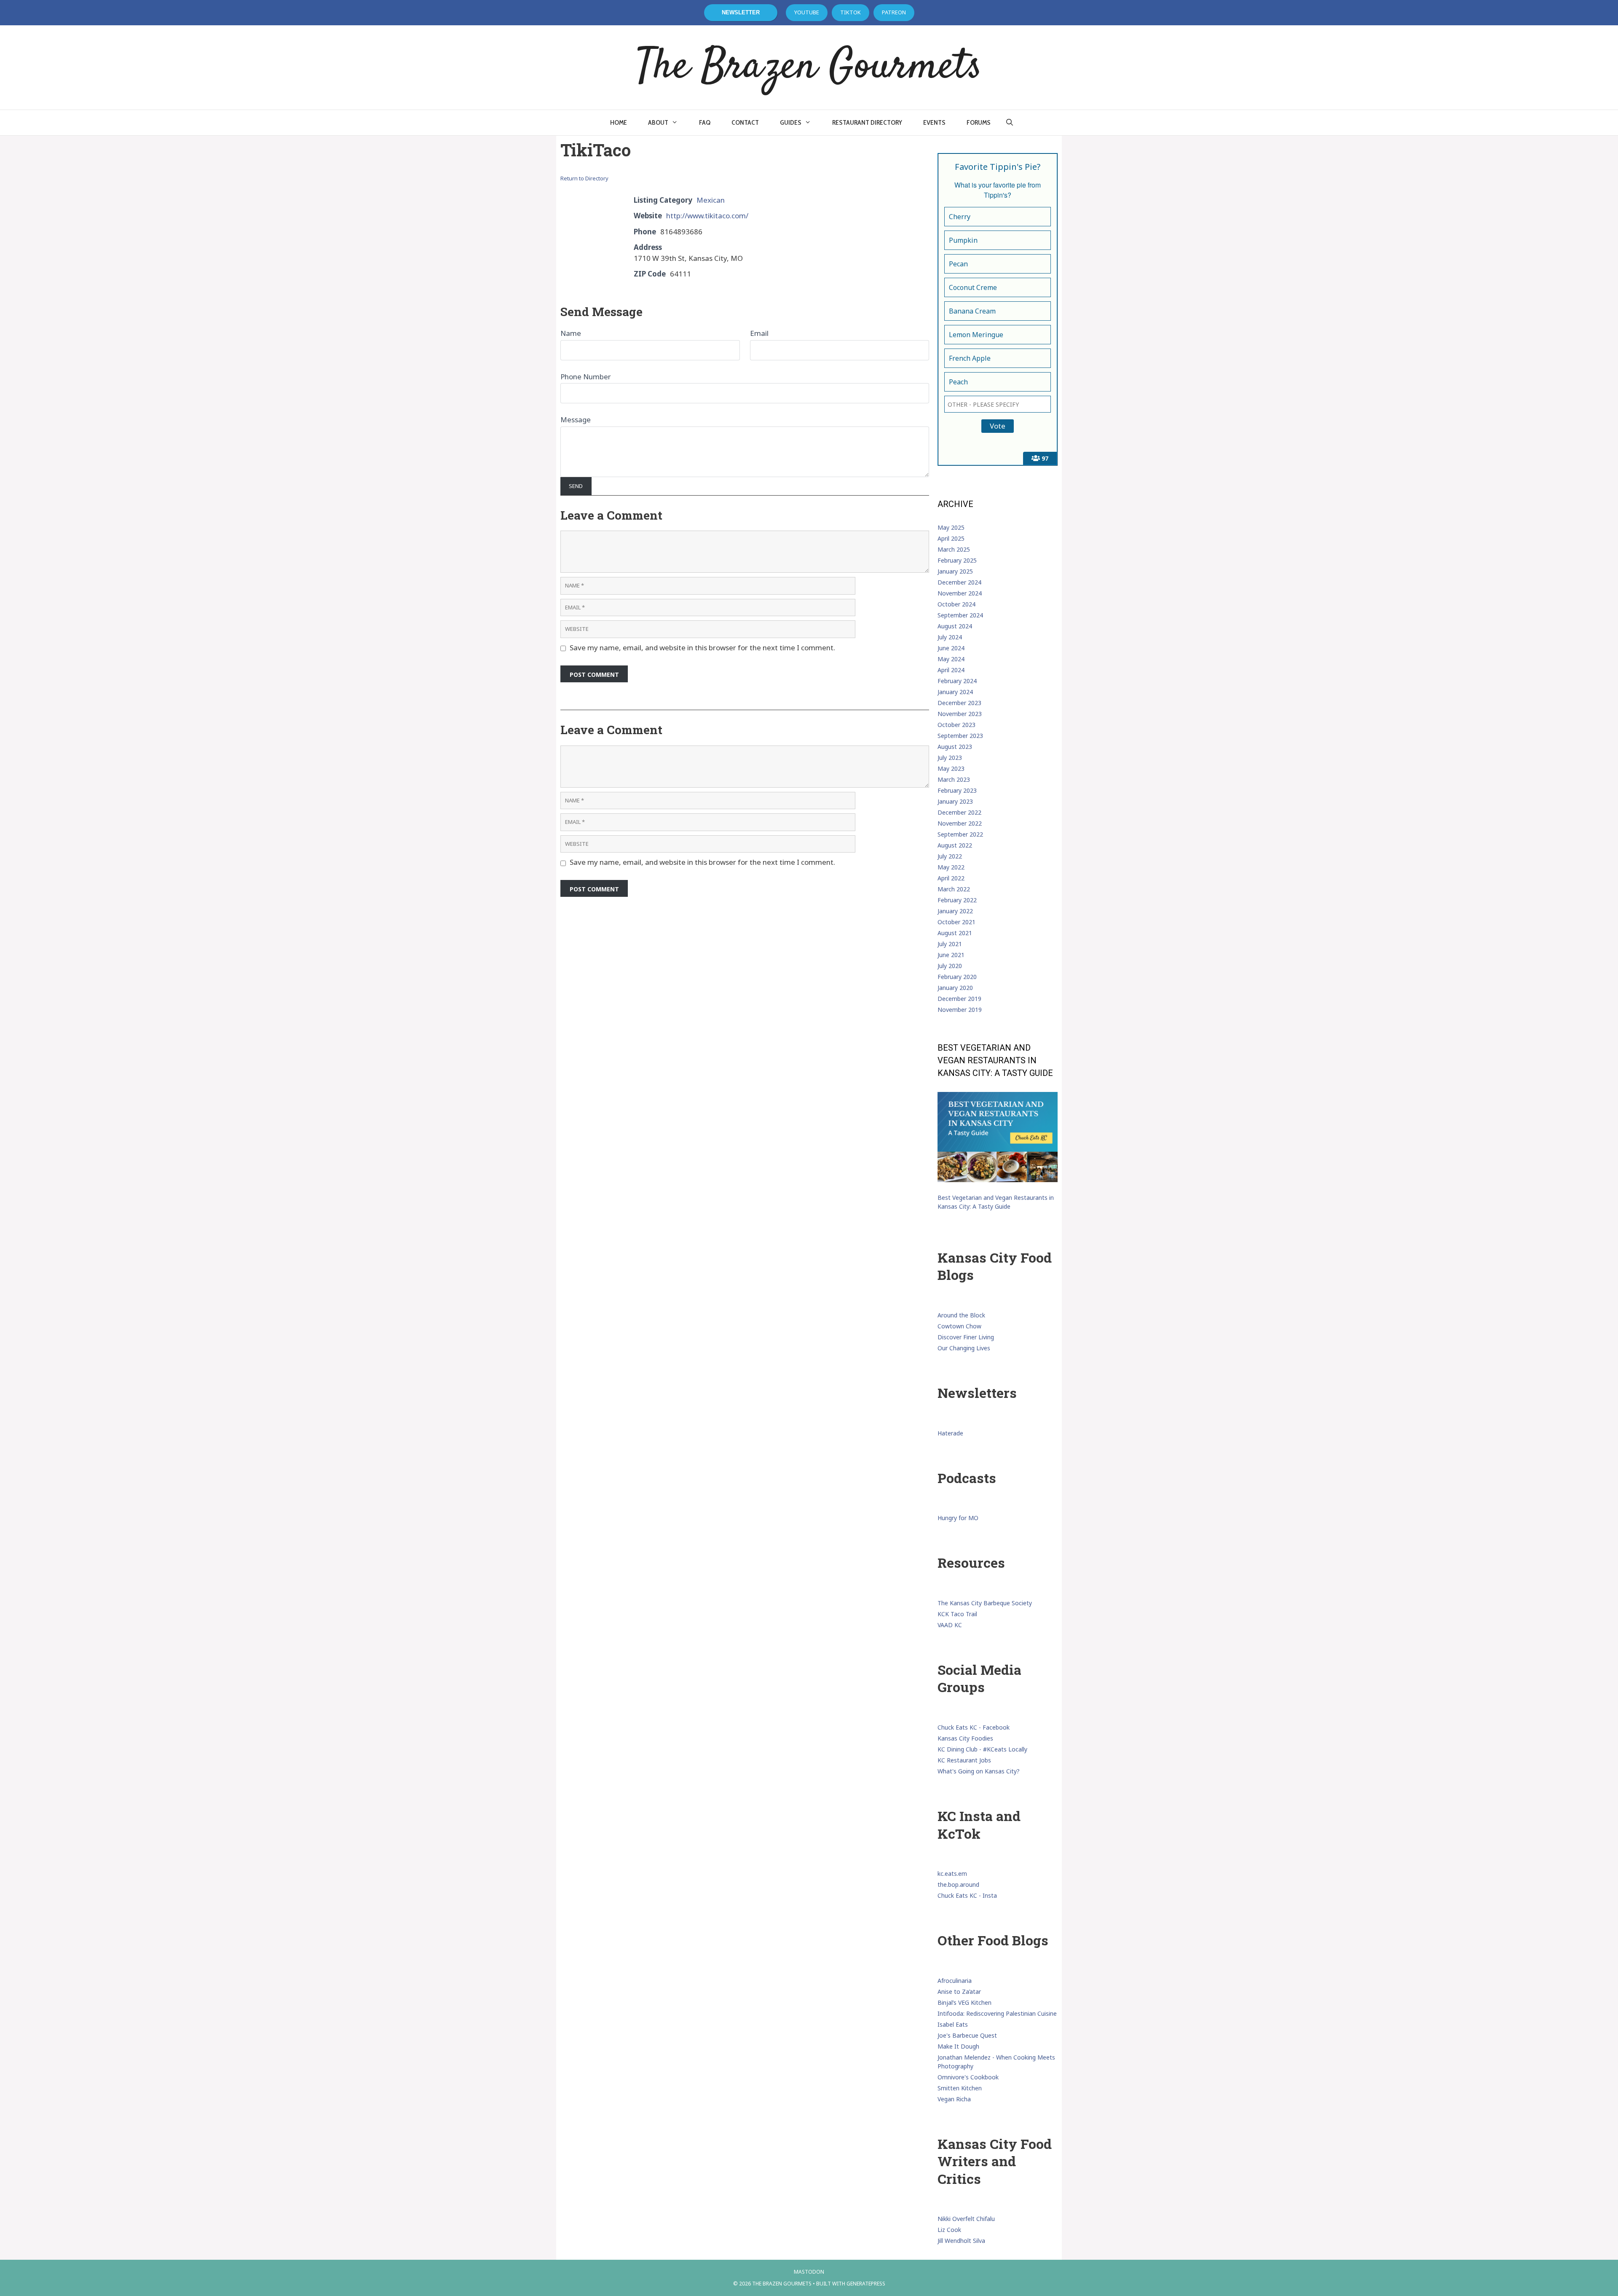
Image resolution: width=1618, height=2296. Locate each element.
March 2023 (954, 779)
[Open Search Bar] (1010, 123)
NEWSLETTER (741, 12)
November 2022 (960, 823)
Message (576, 420)
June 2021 (951, 955)
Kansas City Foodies (965, 1738)
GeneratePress (866, 2284)
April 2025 (951, 538)
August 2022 (955, 845)
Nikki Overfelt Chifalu (966, 2219)
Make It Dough (958, 2046)
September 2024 (960, 615)
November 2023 (960, 714)
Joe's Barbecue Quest (967, 2035)
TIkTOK (851, 12)
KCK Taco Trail (957, 1614)
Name (571, 333)
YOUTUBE (807, 12)
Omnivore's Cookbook (968, 2077)
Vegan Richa (954, 2099)
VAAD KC (950, 1625)
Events (934, 122)
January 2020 (955, 988)
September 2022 (960, 834)
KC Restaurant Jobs (964, 1760)
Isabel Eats (953, 2024)
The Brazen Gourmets (809, 67)
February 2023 (957, 790)
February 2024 (957, 681)
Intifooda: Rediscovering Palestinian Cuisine (997, 2013)
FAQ (705, 122)
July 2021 (950, 944)
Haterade (950, 1433)
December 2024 (959, 582)
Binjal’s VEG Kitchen (964, 2002)
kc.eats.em (952, 1874)
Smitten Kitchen (960, 2088)
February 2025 (957, 560)
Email (759, 333)
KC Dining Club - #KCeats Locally (982, 1749)
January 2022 (955, 911)
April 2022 (951, 878)
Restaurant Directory (867, 122)
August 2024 (955, 626)
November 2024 (960, 593)
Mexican (711, 200)
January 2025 (955, 571)
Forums (979, 122)
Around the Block (961, 1315)
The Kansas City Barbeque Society (985, 1603)
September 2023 (960, 736)
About (658, 122)
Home (619, 122)
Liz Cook (949, 2230)
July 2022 (950, 856)
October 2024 (956, 604)
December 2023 (959, 703)
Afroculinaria (955, 1981)
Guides (791, 122)
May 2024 (951, 659)
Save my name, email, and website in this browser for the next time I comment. (702, 648)
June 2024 (951, 648)
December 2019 (959, 999)
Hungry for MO (958, 1518)
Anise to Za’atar (959, 1992)
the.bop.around (958, 1884)
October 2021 (956, 922)
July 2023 (950, 758)
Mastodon (809, 2272)
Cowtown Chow (959, 1326)
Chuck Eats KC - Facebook (974, 1727)
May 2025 (951, 527)
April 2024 (951, 670)
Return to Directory (584, 178)
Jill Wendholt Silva (961, 2241)
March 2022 (954, 889)
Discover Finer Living (966, 1337)
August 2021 (955, 933)
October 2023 (956, 725)
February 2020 (957, 977)
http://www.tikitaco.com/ (707, 216)
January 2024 (955, 692)
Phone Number (586, 377)
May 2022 (951, 867)
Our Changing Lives (964, 1348)
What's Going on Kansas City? (979, 1771)
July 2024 (950, 637)
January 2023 (955, 801)
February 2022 (957, 900)
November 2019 (960, 1010)
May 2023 (951, 768)
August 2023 (955, 747)
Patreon (894, 12)
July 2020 (950, 966)
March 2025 (954, 549)
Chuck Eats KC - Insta (967, 1895)
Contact (745, 122)
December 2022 (959, 812)
